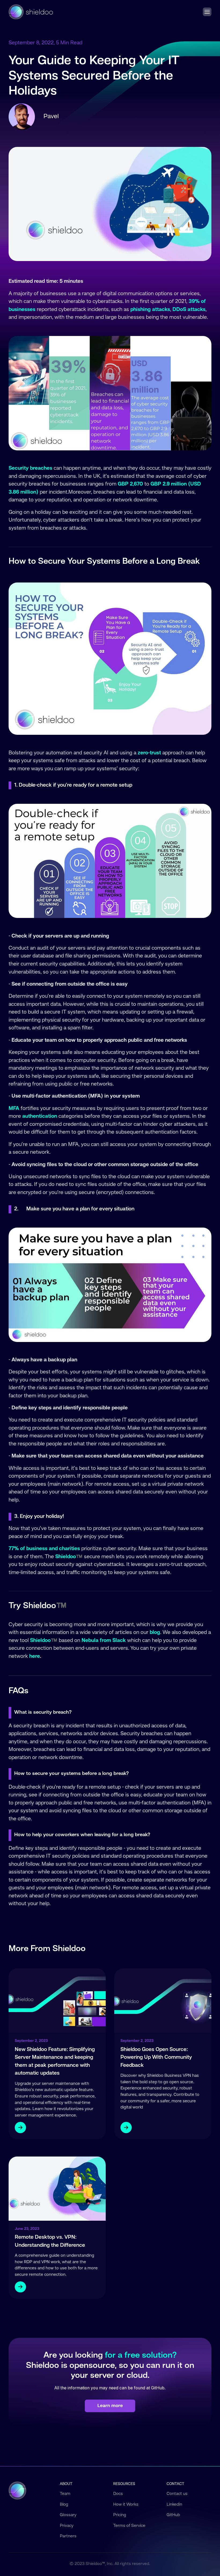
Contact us (177, 2494)
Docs (118, 2494)
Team (65, 2494)
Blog (64, 2505)
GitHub (173, 2515)
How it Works (126, 2505)
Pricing (120, 2515)
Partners (68, 2536)
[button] (207, 12)
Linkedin (174, 2505)
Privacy (67, 2526)
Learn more (110, 2406)
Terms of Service (129, 2526)
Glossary (68, 2515)
